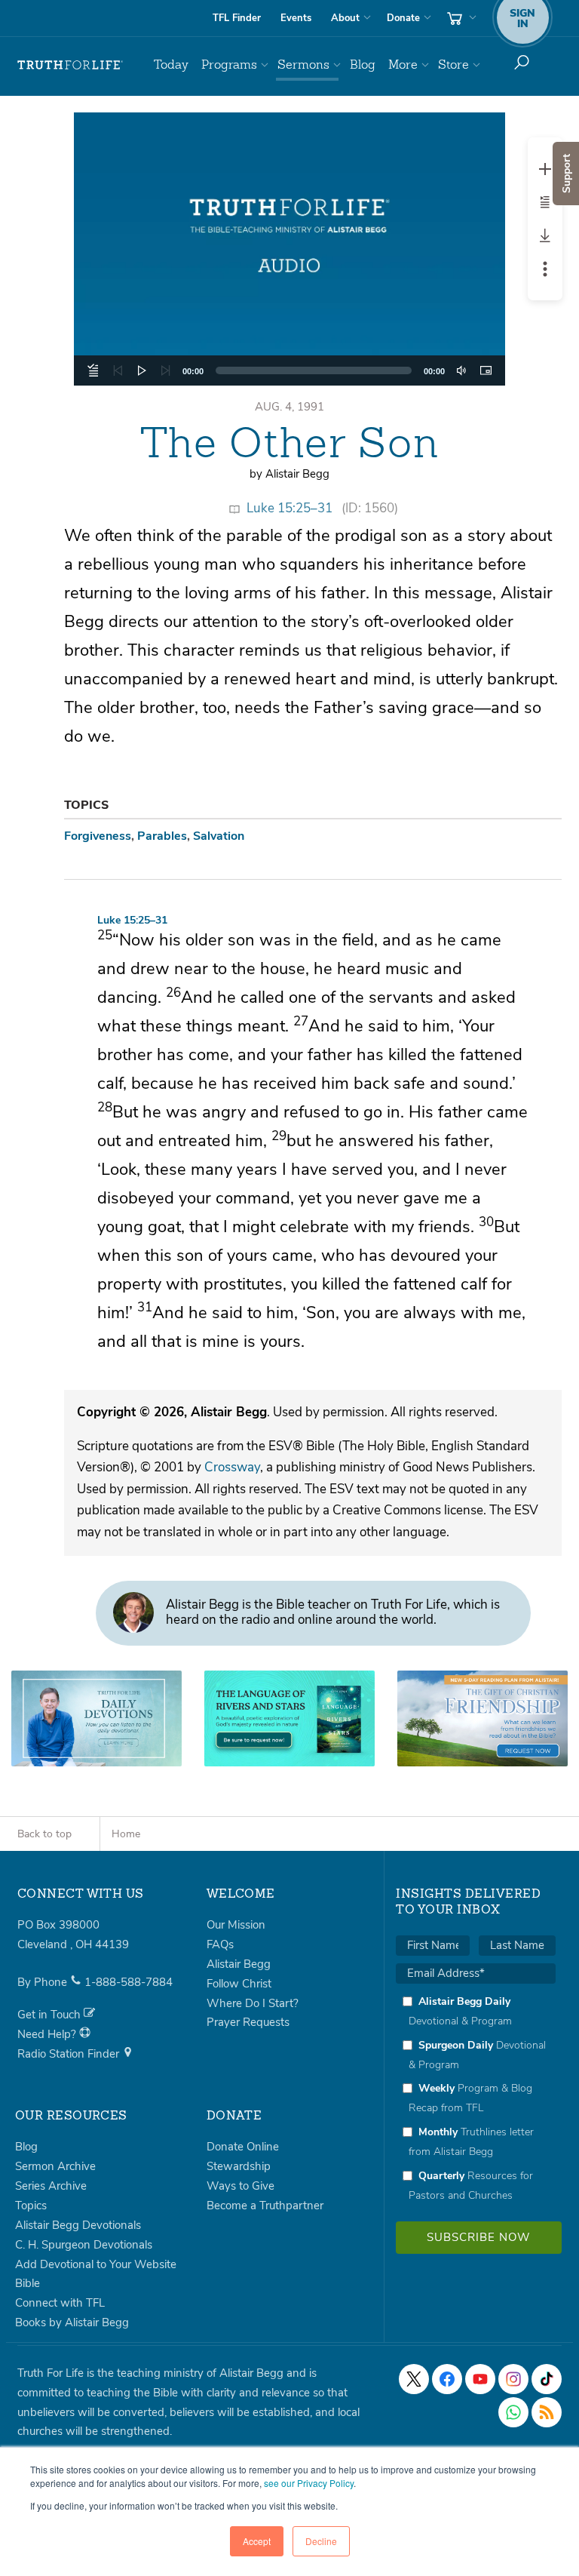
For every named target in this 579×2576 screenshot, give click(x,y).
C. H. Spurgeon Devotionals (84, 2245)
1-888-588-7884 (129, 1982)
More (403, 65)
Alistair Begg (239, 1964)
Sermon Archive (55, 2166)
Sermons (303, 65)
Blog (363, 65)
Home (126, 1834)
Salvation (219, 836)
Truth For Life (70, 65)
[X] (414, 2379)
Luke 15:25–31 (289, 508)
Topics (31, 2206)
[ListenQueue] (93, 370)
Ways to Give (240, 2186)
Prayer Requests (248, 2022)
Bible (28, 2283)
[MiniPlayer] (486, 370)
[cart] (460, 18)
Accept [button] (257, 2541)
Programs (229, 65)
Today (171, 65)
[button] (289, 249)
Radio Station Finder (70, 2054)
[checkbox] (476, 2098)
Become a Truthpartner (265, 2206)
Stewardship (239, 2166)
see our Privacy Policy (309, 2483)
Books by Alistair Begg (72, 2322)
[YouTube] (480, 2379)
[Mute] (461, 370)
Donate (403, 18)
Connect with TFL (60, 2303)
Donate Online (243, 2147)
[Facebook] (447, 2379)
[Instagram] (513, 2379)
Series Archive (51, 2186)
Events (296, 18)
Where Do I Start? (253, 2003)
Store (453, 65)
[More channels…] (547, 2412)
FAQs (220, 1944)
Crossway (232, 1467)
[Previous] (118, 370)
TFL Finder (237, 18)
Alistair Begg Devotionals (78, 2225)
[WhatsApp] (513, 2412)
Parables (162, 836)
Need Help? (48, 2034)
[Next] (166, 370)
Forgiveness (98, 836)
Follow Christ (239, 1984)
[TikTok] (547, 2379)
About (345, 18)
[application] (289, 370)
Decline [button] (321, 2541)
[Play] (142, 370)
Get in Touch (51, 2015)
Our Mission (236, 1925)
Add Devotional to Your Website (96, 2264)
